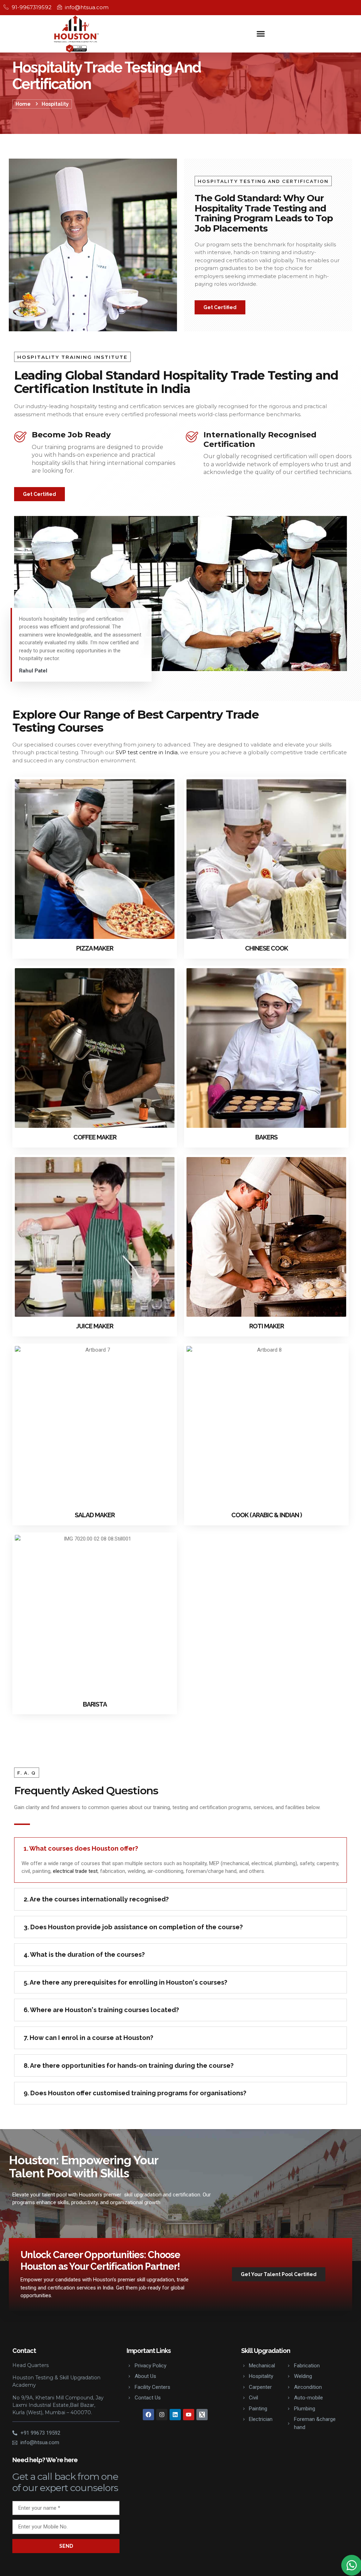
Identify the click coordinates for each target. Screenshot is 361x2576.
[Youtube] (189, 2415)
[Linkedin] (175, 2415)
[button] (261, 34)
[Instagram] (162, 2415)
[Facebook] (148, 2415)
